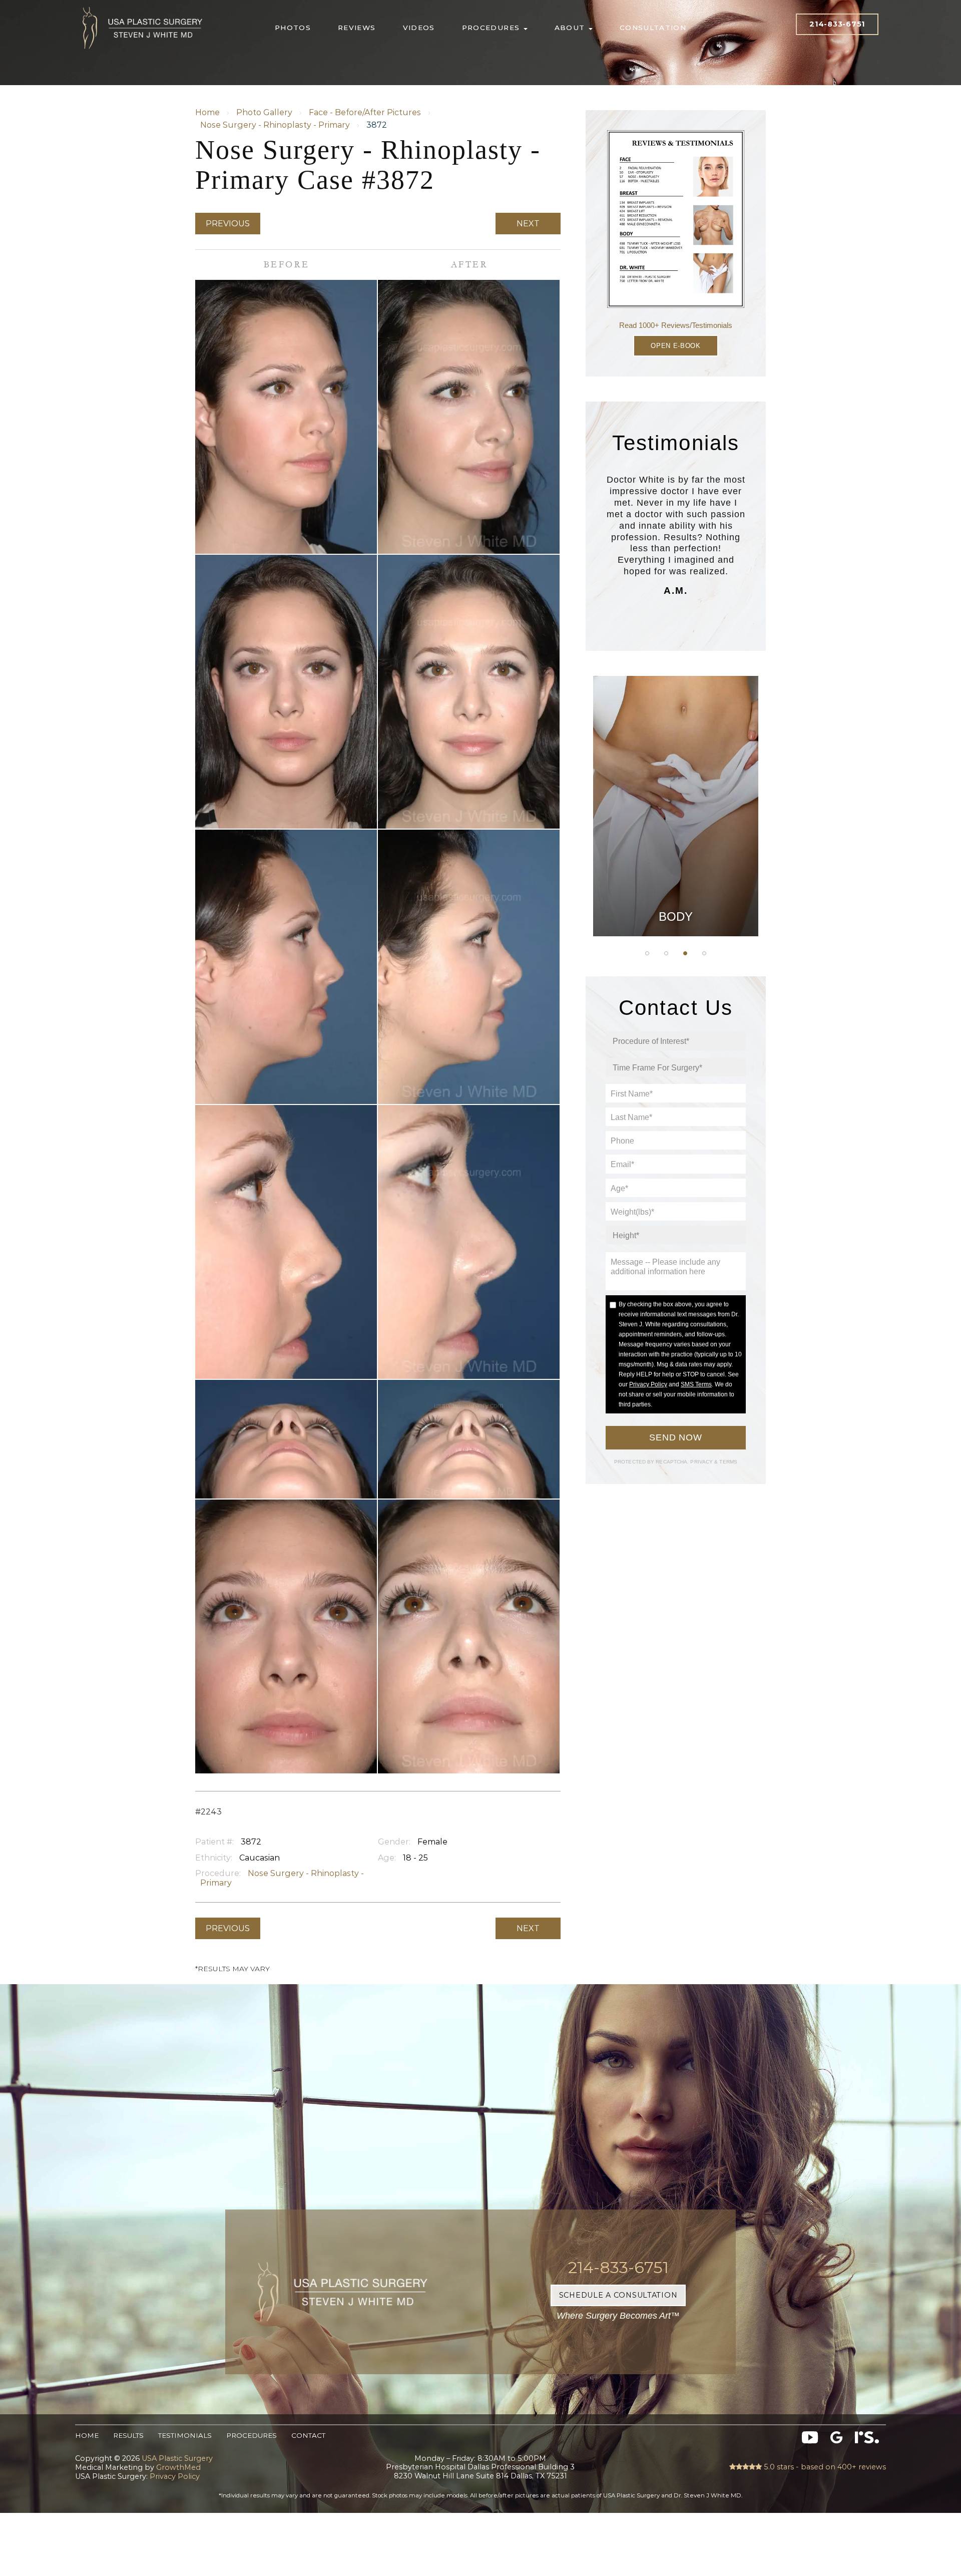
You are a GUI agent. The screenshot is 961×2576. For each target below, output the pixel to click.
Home (207, 112)
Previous (228, 224)
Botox (676, 887)
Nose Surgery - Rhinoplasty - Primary (275, 125)
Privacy (702, 1462)
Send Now (676, 1437)
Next (528, 224)
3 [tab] (685, 953)
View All (676, 912)
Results (128, 2435)
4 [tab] (704, 953)
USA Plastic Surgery (143, 5)
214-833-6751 (837, 24)
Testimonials (185, 2435)
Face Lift (676, 862)
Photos (293, 28)
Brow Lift (676, 812)
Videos (419, 28)
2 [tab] (666, 953)
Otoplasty (676, 762)
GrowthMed (178, 2467)
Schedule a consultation (618, 2295)
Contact (308, 2435)
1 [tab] (647, 953)
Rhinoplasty (676, 787)
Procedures (492, 28)
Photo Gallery (264, 112)
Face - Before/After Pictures (365, 112)
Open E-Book (675, 346)
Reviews (357, 28)
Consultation (653, 28)
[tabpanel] (676, 806)
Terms (728, 1462)
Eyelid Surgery (676, 837)
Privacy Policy (648, 1384)
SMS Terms (696, 1384)
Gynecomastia (675, 737)
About (571, 28)
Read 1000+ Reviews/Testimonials (676, 325)
